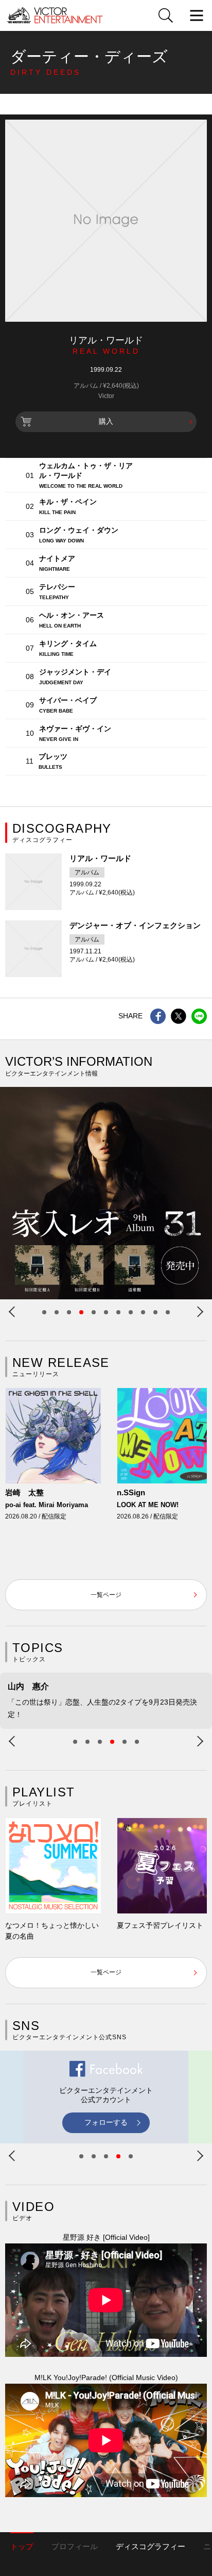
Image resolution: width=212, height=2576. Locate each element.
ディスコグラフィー (151, 2546)
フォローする (106, 2122)
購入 (106, 421)
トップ (22, 2546)
